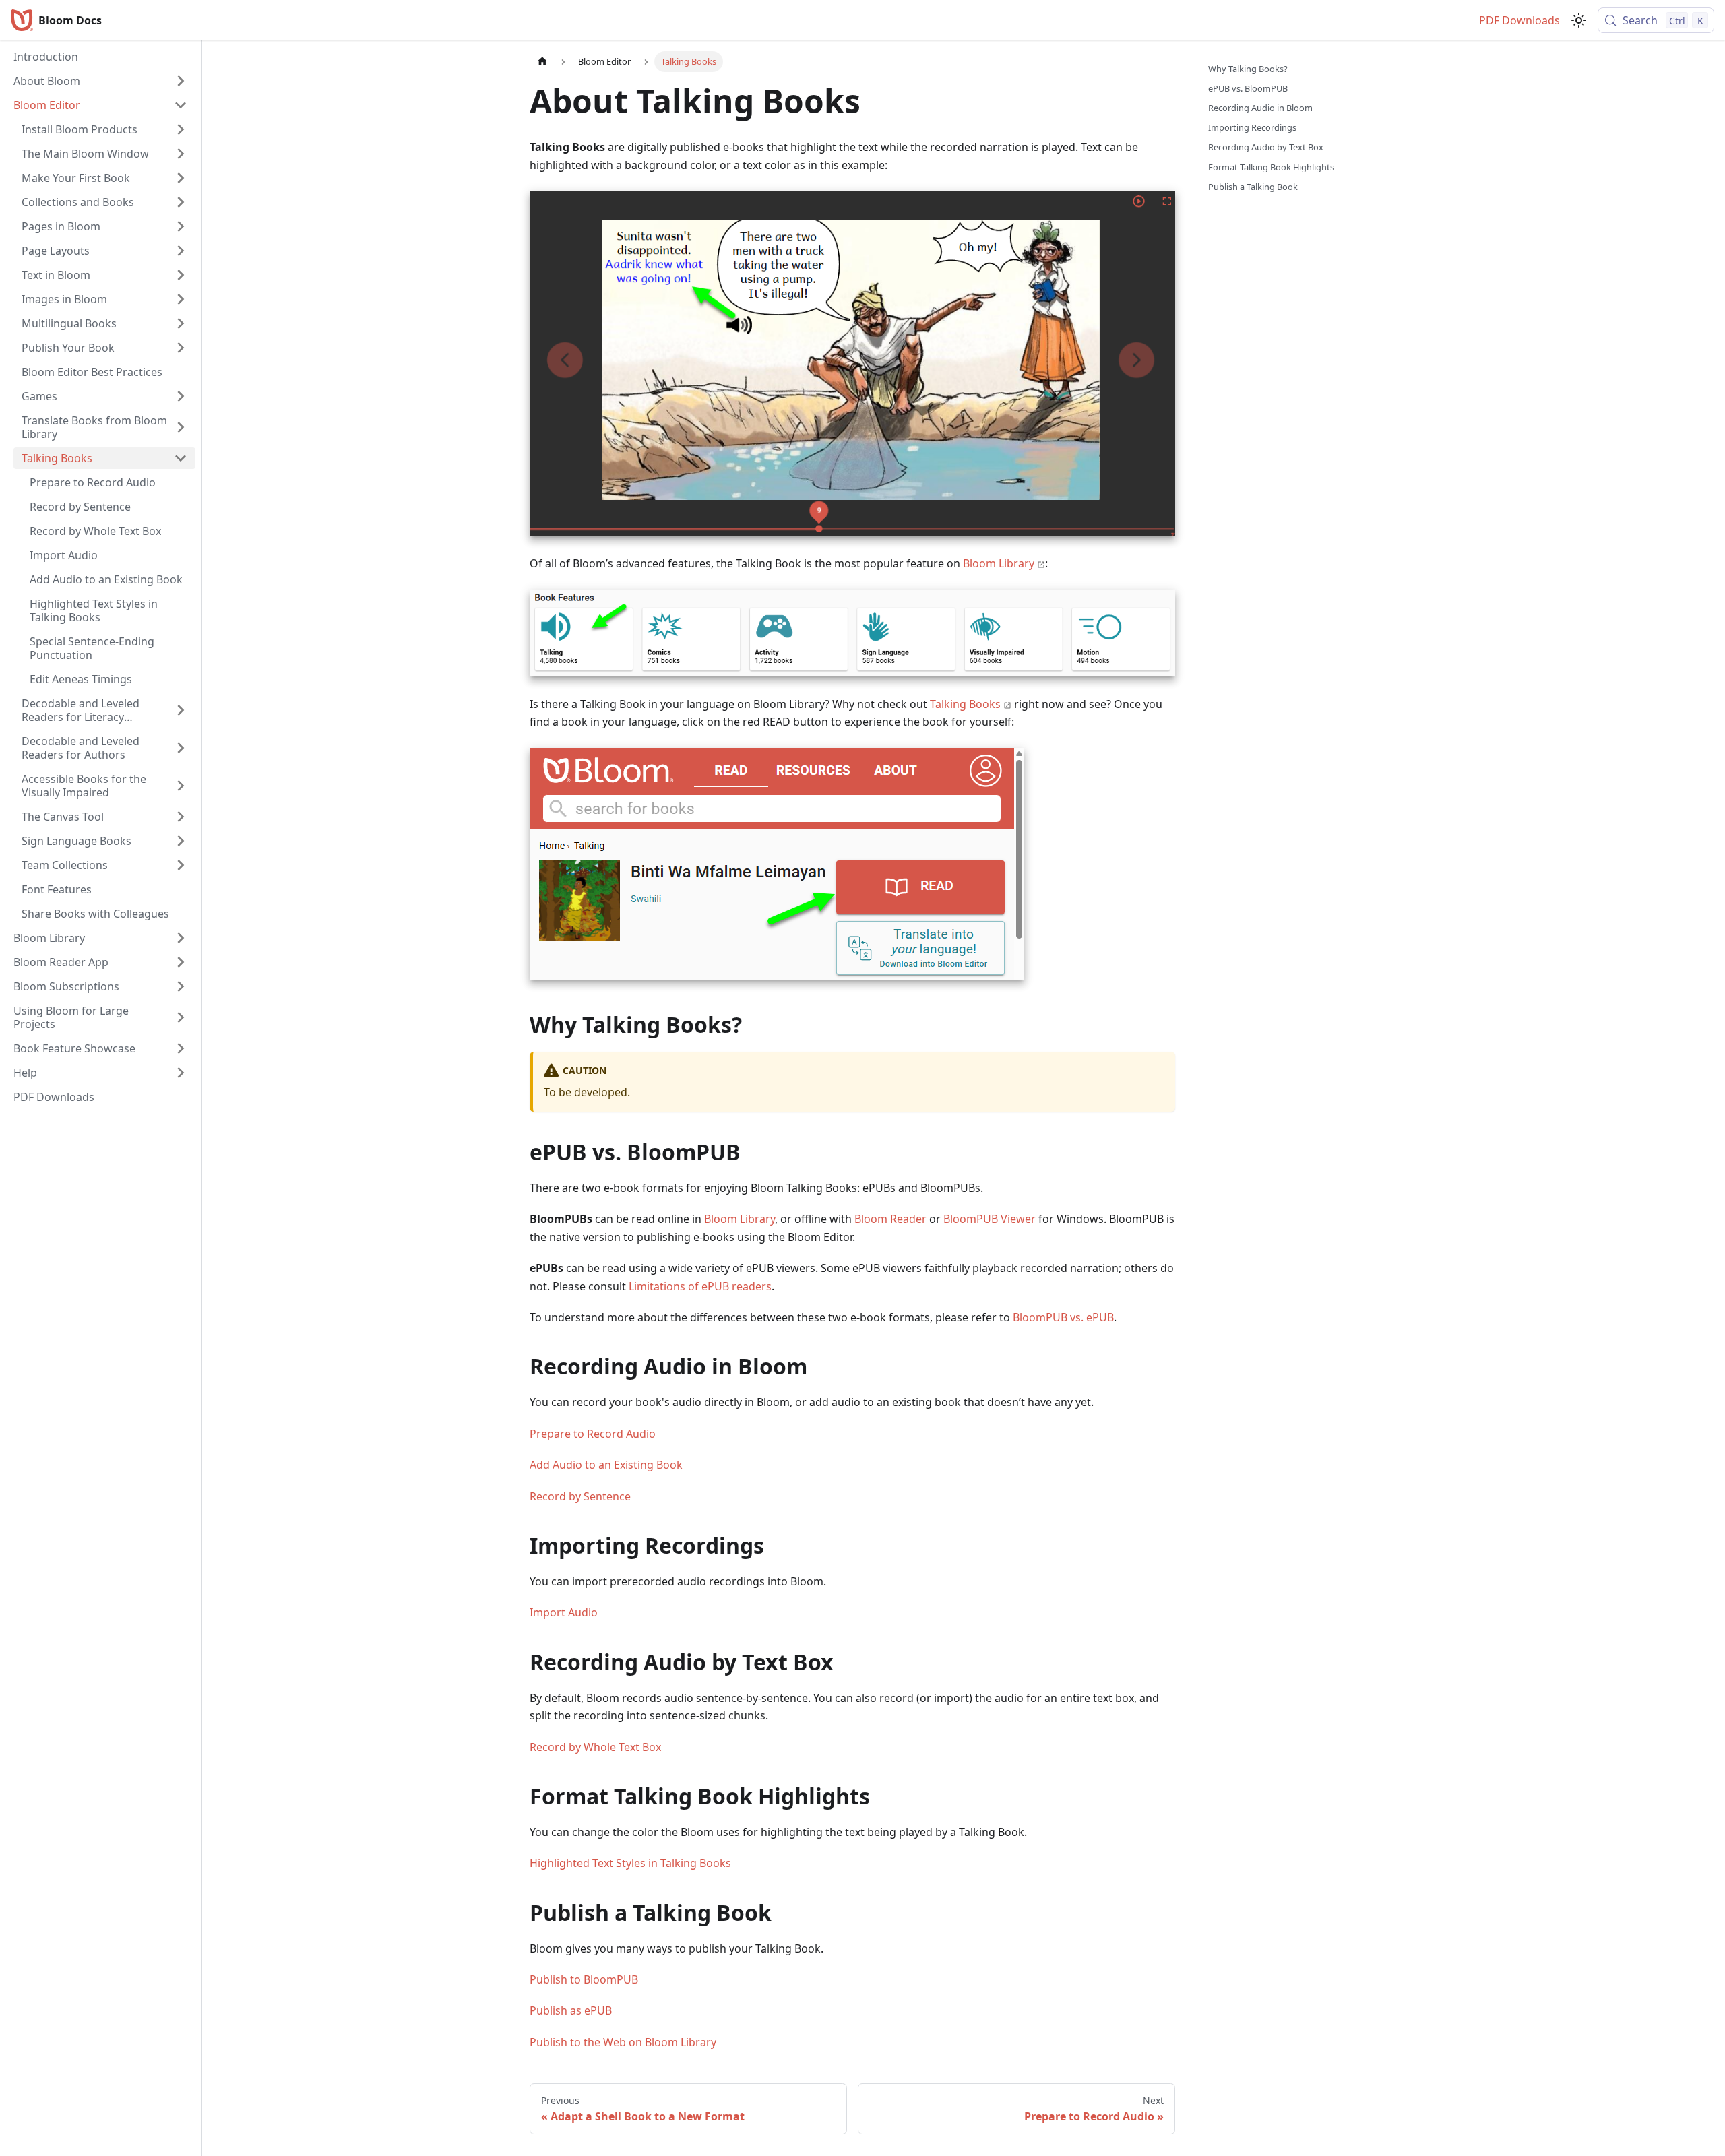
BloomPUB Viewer (991, 1219)
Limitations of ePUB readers (700, 1286)
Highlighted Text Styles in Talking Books (630, 1863)
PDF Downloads (1519, 20)
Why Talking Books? (1248, 69)
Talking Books (965, 704)
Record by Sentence (580, 1496)
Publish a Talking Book (1253, 187)
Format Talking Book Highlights (1271, 167)
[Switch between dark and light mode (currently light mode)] (1579, 20)
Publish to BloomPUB (584, 1979)
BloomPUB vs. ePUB (1063, 1317)
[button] (100, 81)
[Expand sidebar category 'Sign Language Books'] (181, 841)
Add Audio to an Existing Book (606, 1465)
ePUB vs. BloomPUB (1248, 88)
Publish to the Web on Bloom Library (623, 2042)
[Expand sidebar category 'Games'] (181, 396)
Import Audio (564, 1612)
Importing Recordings (1252, 127)
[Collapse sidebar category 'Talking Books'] (181, 458)
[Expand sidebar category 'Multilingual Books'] (181, 323)
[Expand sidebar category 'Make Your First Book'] (181, 178)
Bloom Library (999, 563)
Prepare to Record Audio (593, 1434)
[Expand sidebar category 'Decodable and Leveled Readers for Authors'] (181, 748)
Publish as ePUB (571, 2010)
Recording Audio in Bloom (1260, 108)
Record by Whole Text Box (595, 1747)
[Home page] (542, 62)
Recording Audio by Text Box (1266, 147)
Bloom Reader (890, 1219)
